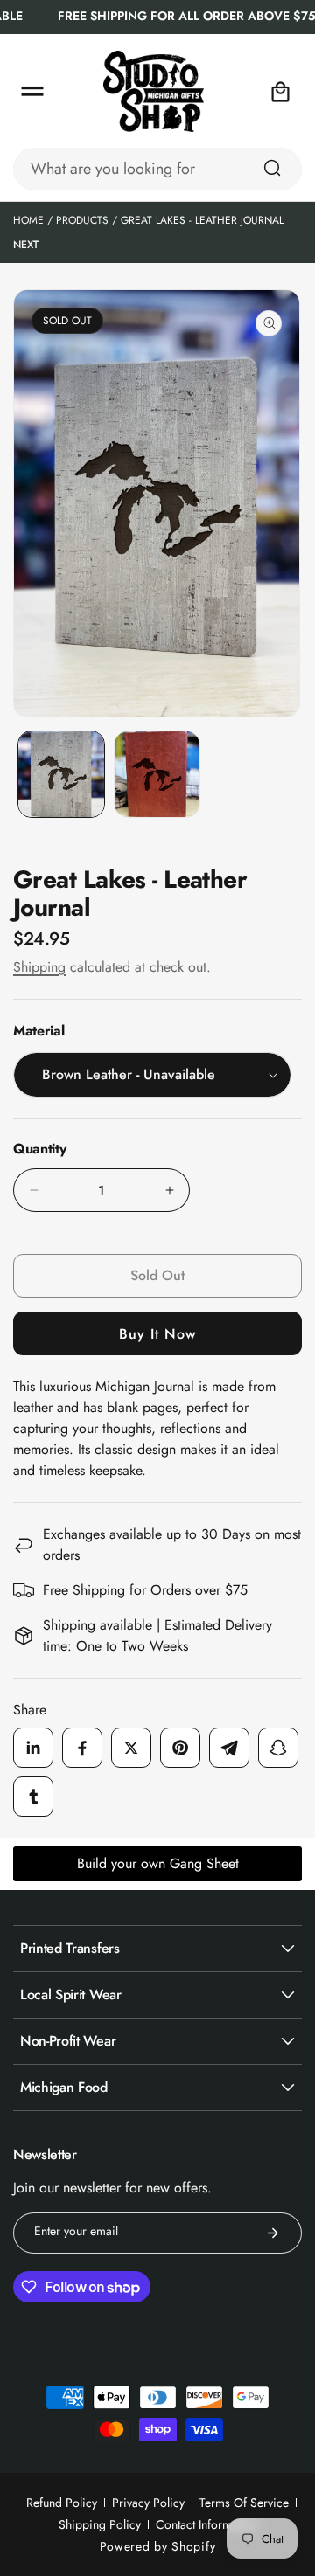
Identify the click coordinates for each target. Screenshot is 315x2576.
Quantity (39, 1149)
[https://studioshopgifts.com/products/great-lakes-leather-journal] (33, 1748)
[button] (32, 92)
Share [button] (30, 1710)
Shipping (39, 967)
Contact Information (206, 2524)
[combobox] (157, 169)
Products (82, 220)
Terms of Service (244, 2503)
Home (28, 220)
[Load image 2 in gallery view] (157, 774)
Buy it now (157, 1334)
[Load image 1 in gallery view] (61, 774)
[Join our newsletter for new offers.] (273, 2233)
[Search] (272, 168)
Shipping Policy (100, 2524)
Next (26, 245)
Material (38, 1031)
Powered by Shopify (158, 2546)
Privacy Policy (148, 2503)
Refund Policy (62, 2503)
